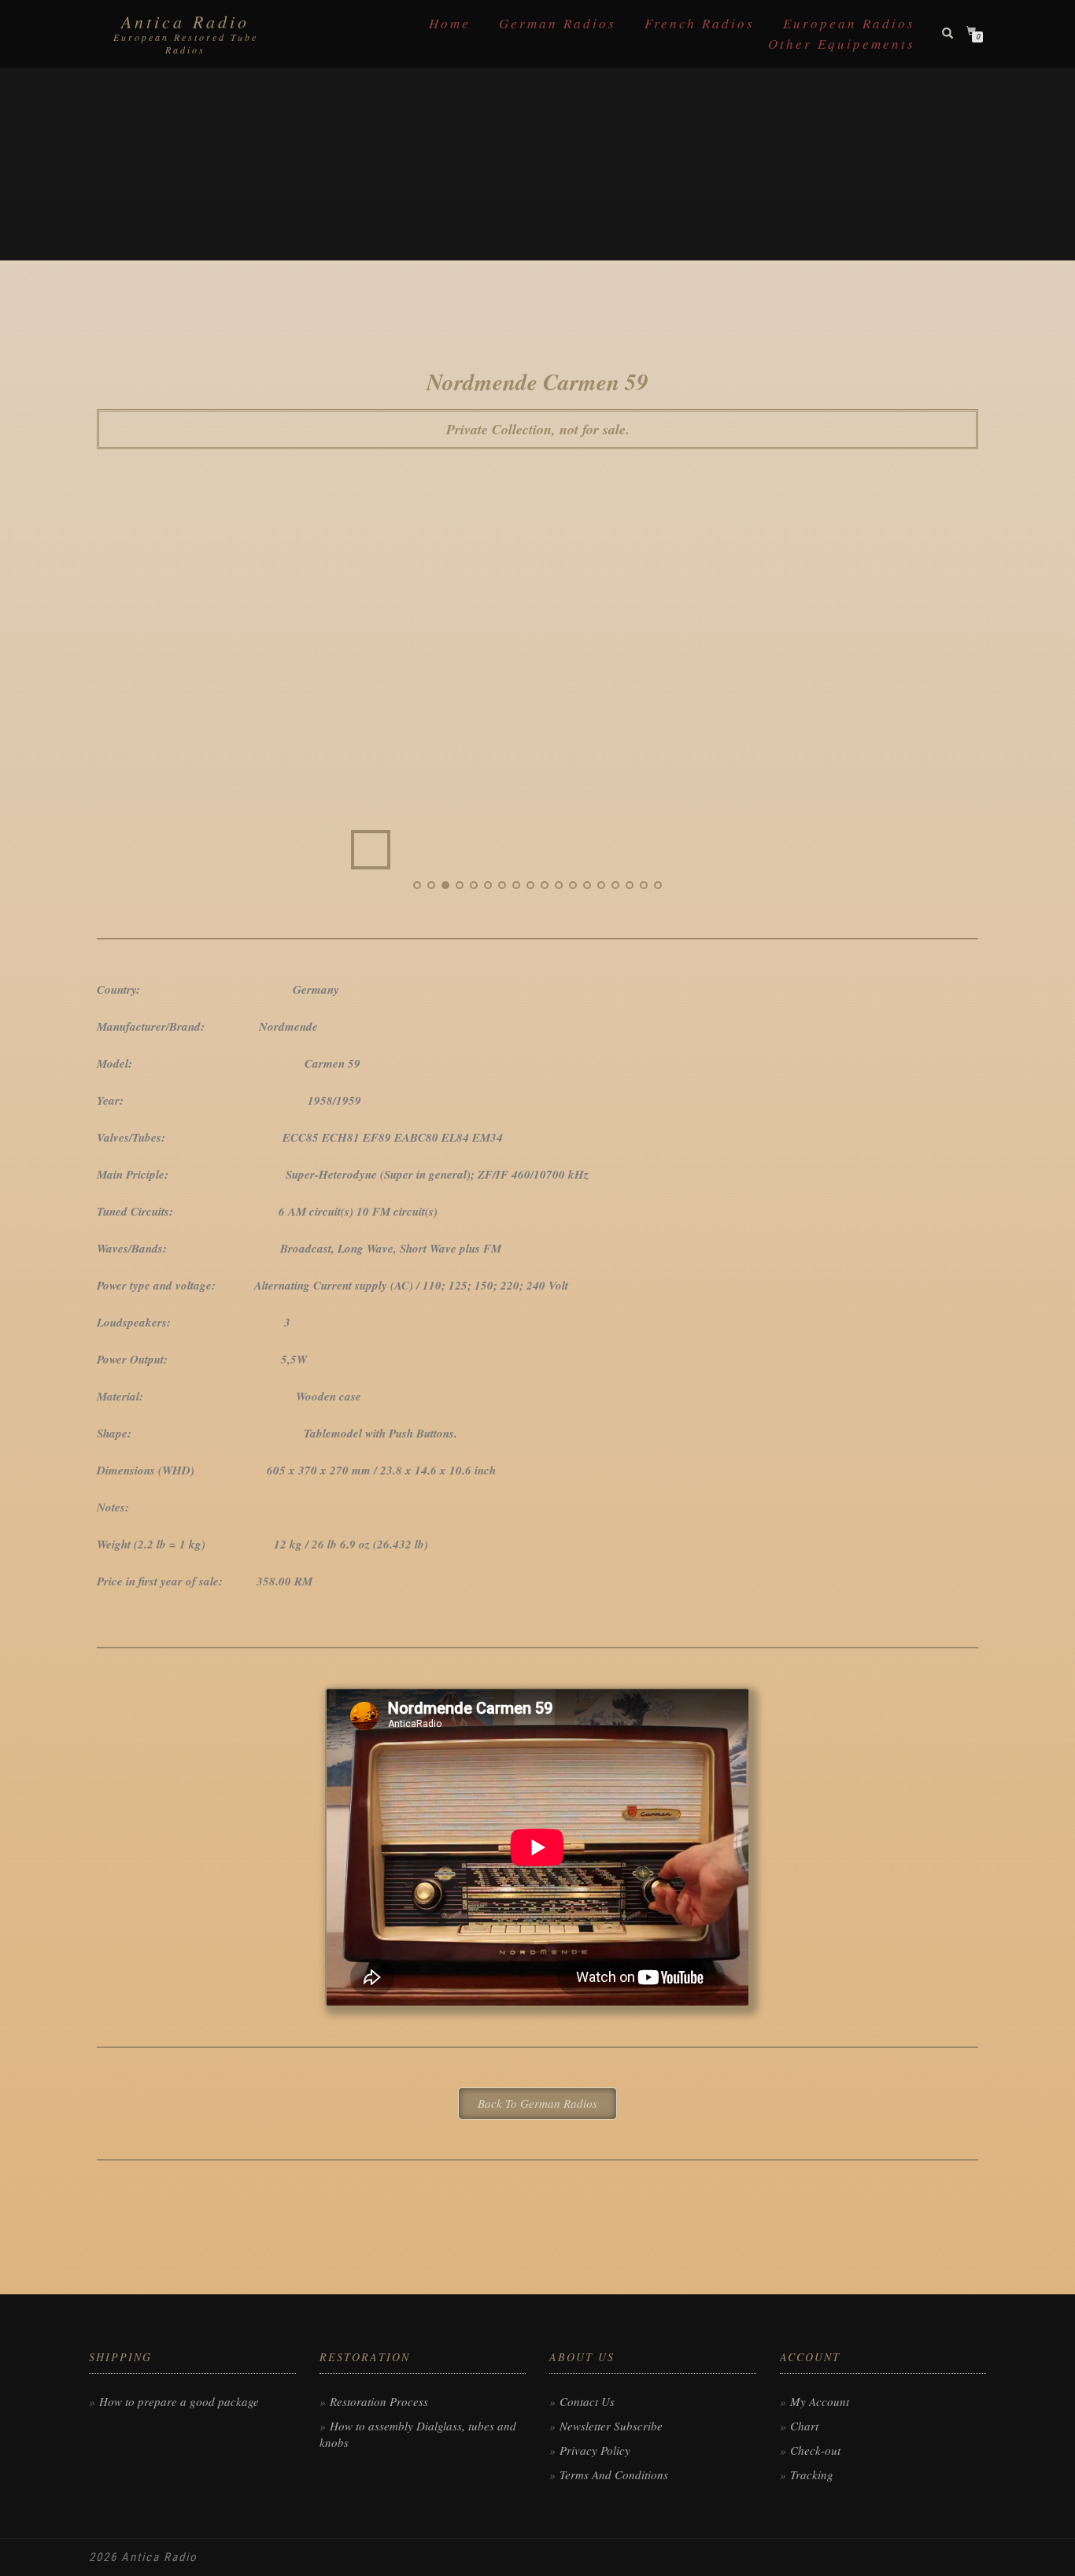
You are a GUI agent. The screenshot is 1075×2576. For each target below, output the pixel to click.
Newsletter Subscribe (611, 2426)
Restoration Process (379, 2401)
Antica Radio (185, 21)
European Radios (849, 23)
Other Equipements (842, 44)
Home (450, 23)
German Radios (558, 23)
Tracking (812, 2475)
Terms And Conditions (614, 2475)
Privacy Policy (595, 2450)
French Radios (700, 23)
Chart (804, 2426)
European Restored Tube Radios (186, 43)
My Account (820, 2401)
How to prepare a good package (179, 2401)
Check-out (815, 2450)
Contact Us (587, 2401)
